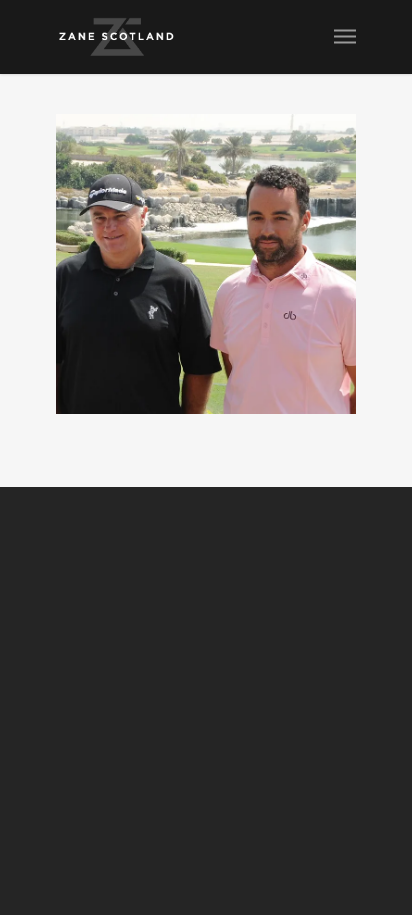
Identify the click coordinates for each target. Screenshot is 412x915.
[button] (206, 264)
